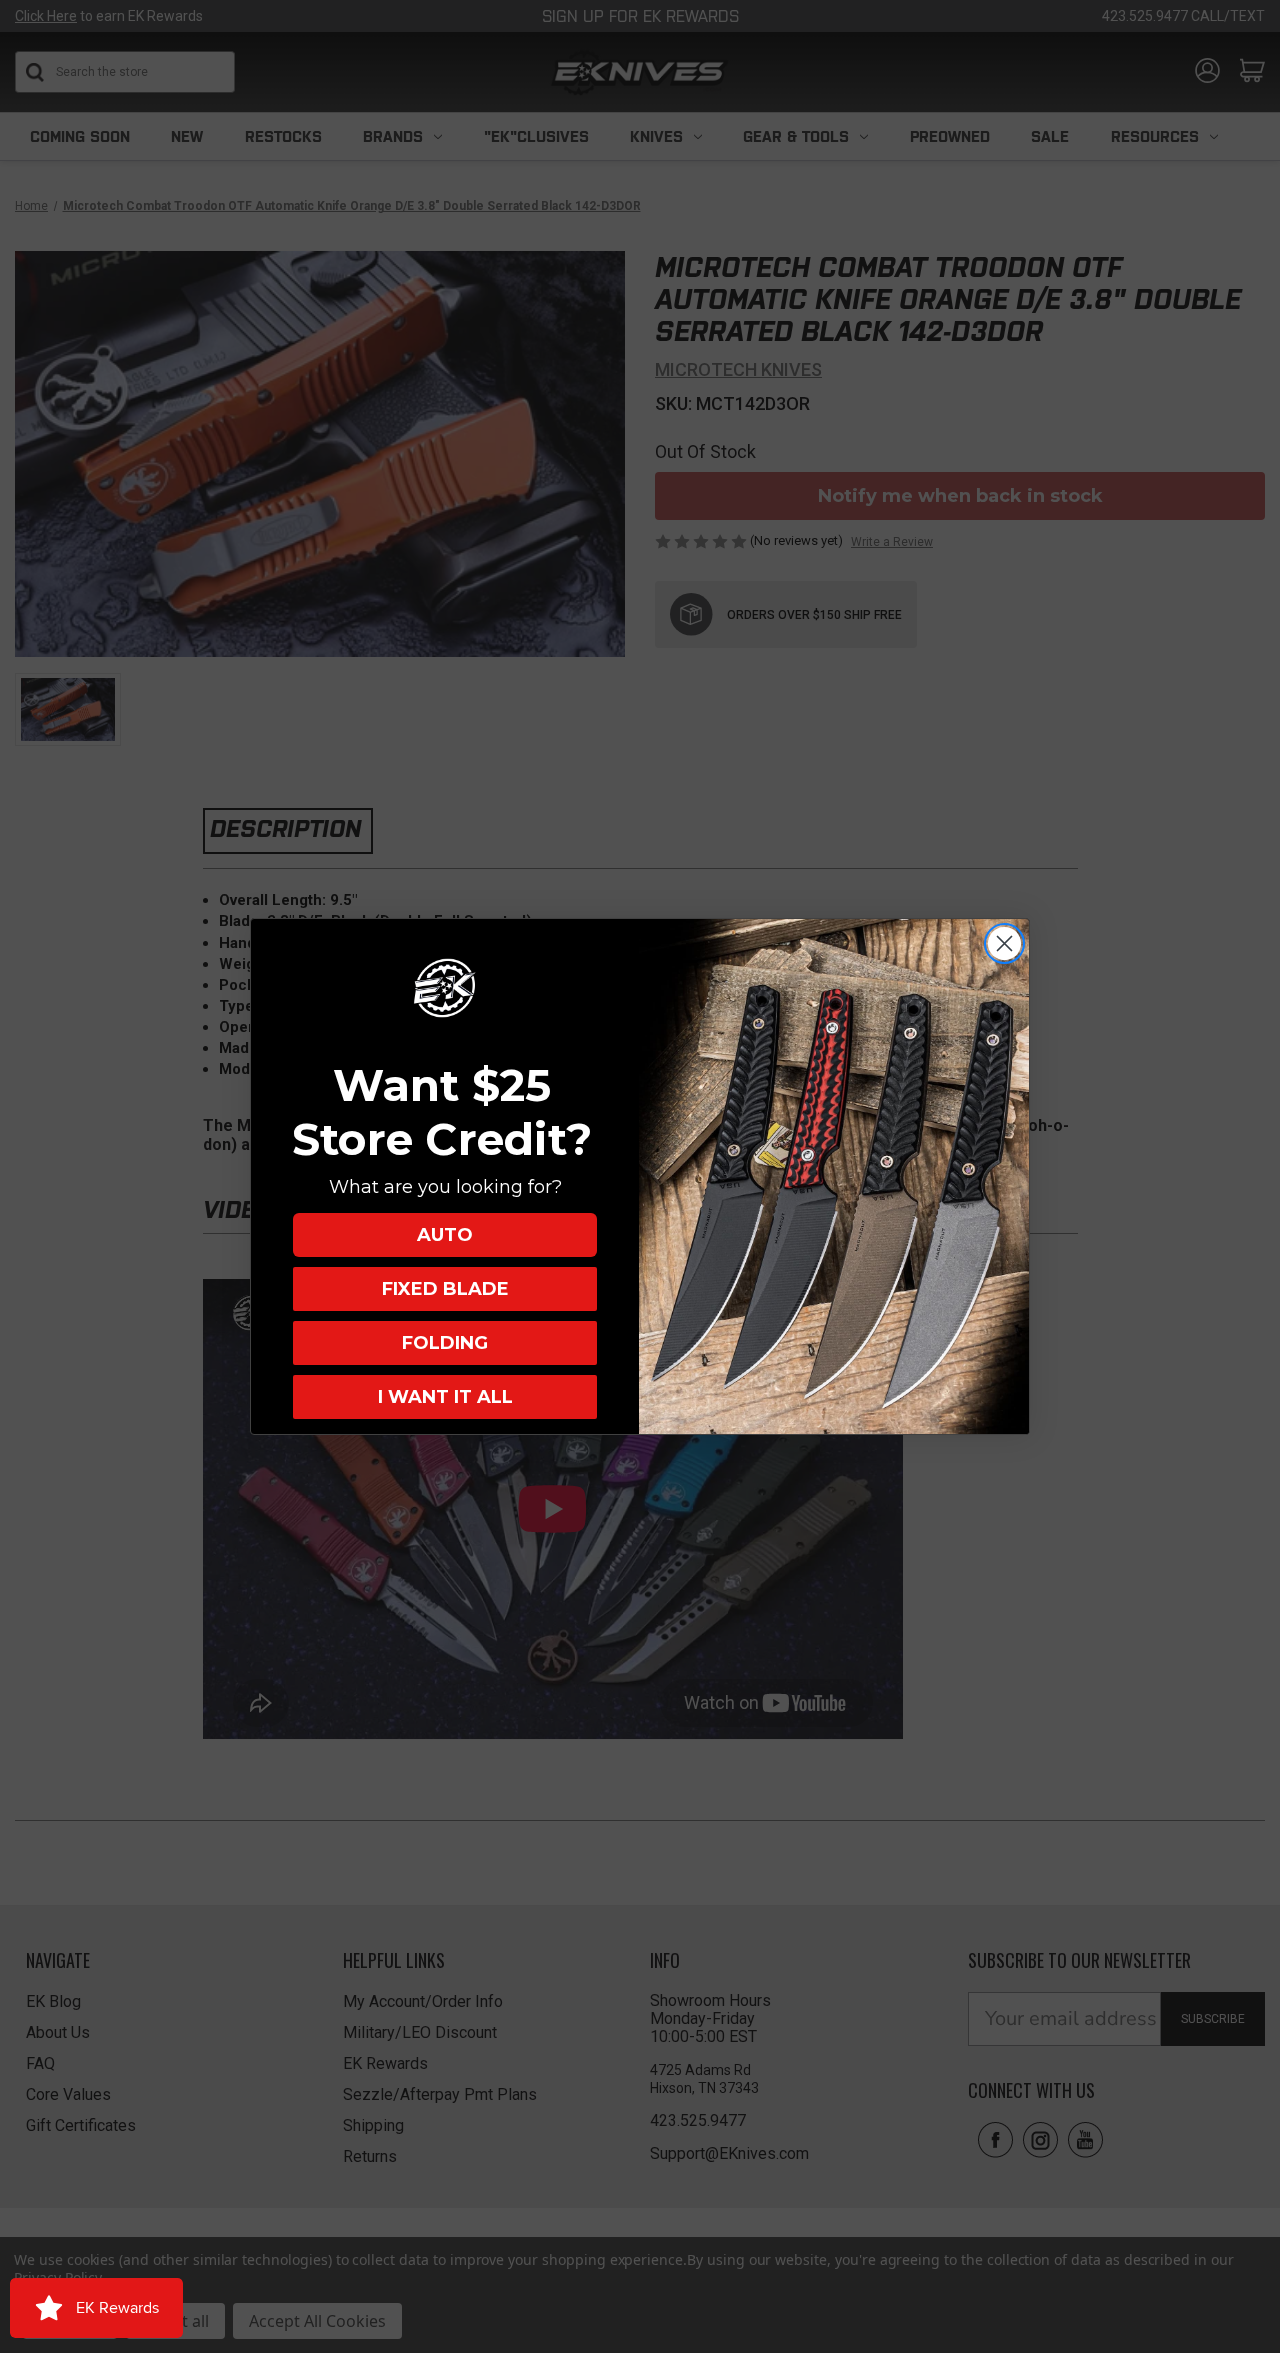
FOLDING (445, 1343)
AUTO (445, 1235)
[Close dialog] (1004, 943)
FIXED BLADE (445, 1289)
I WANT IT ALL (445, 1397)
